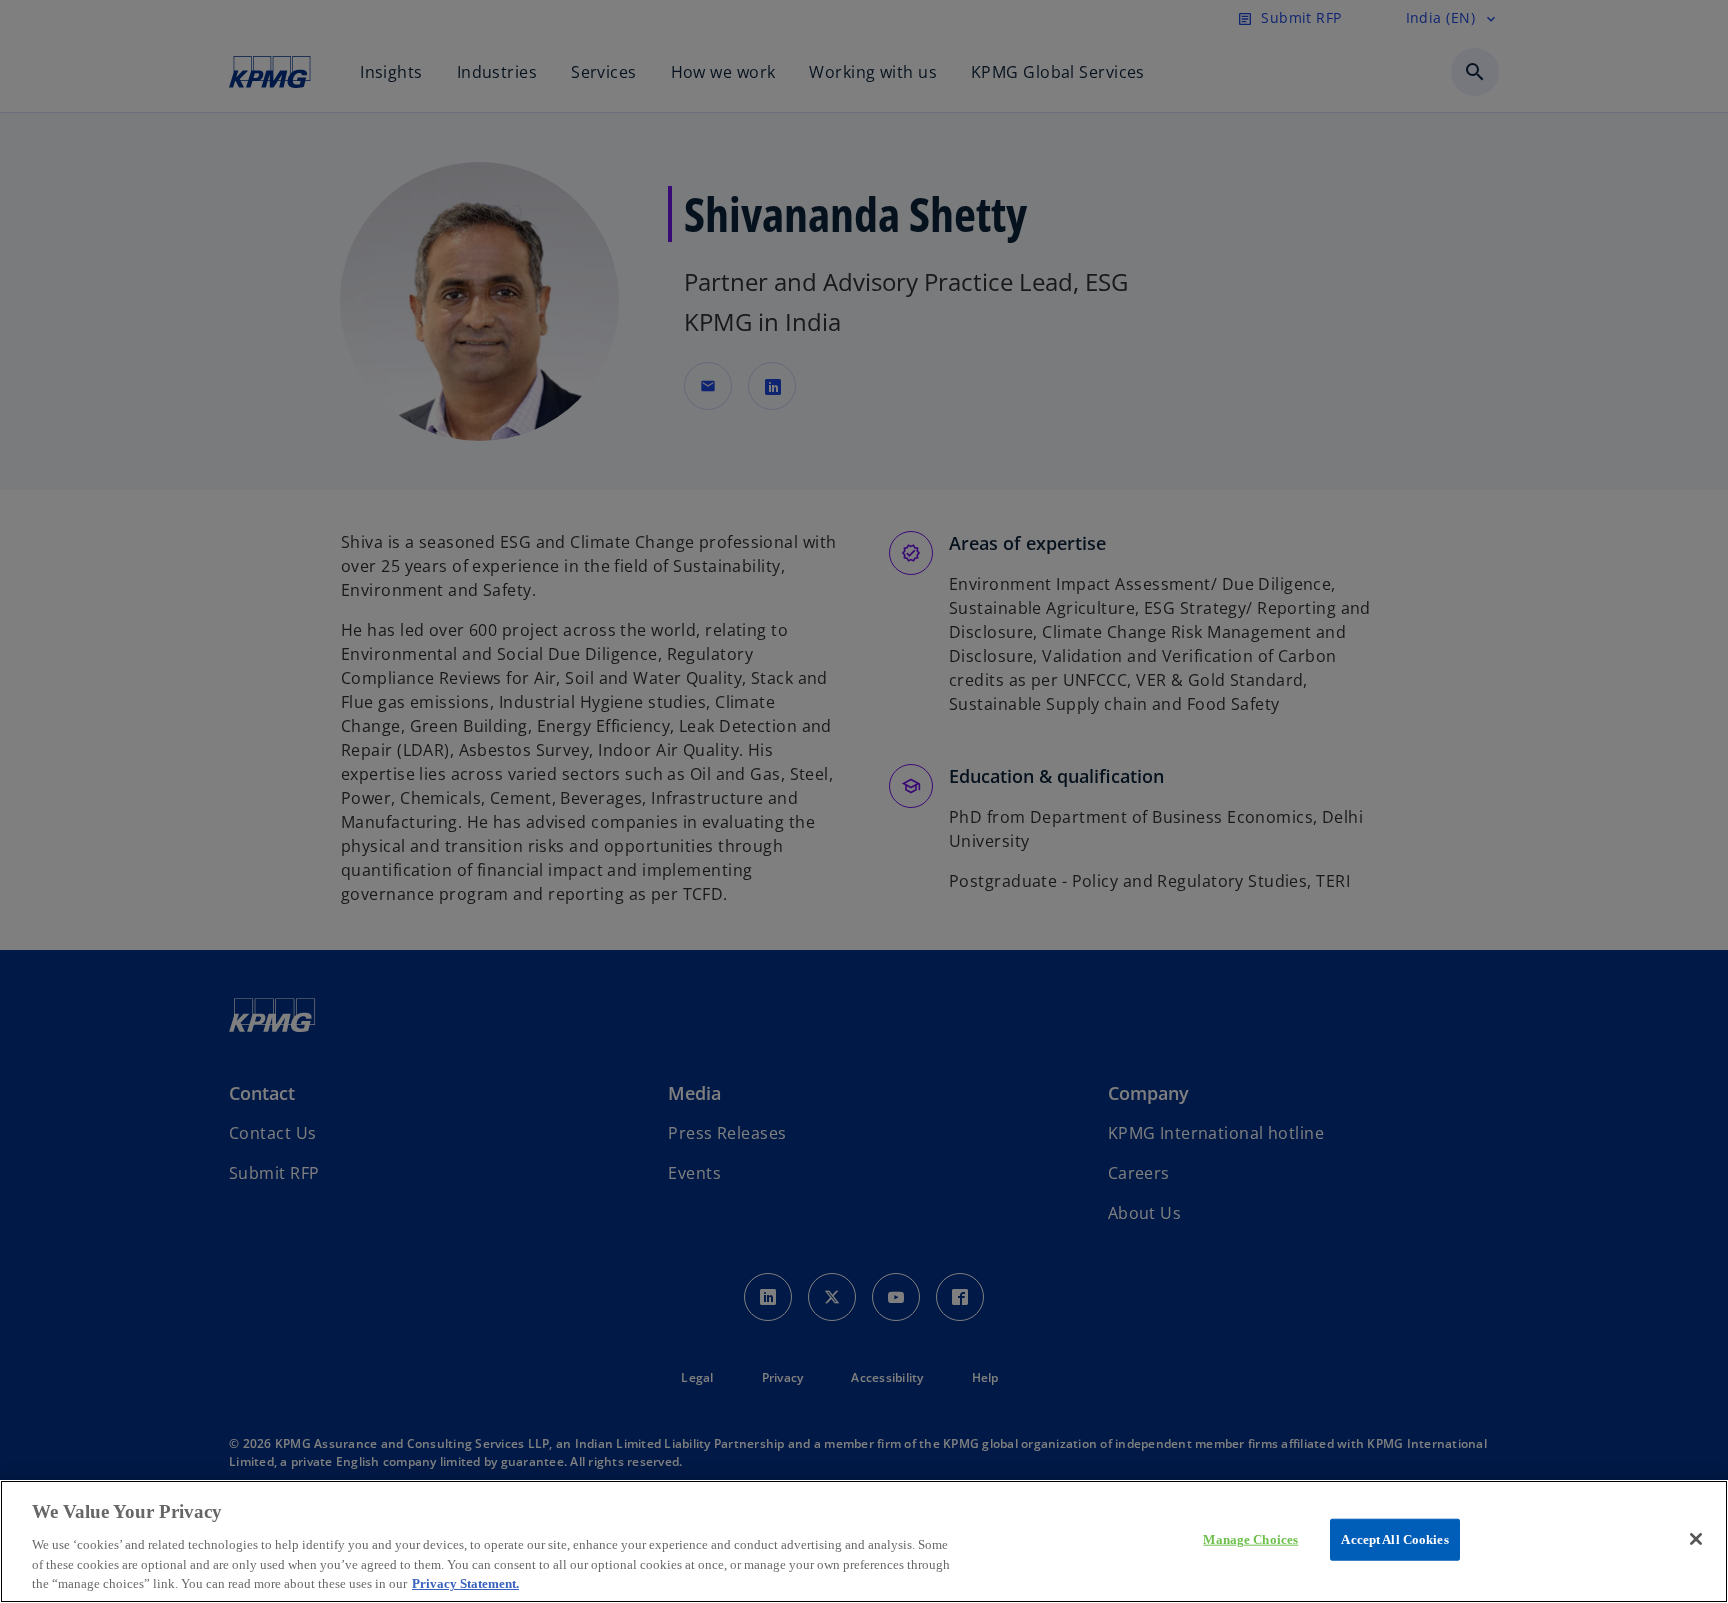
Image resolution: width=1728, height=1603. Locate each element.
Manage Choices (1250, 1539)
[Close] (1696, 1539)
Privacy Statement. (465, 1582)
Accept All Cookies (1394, 1539)
